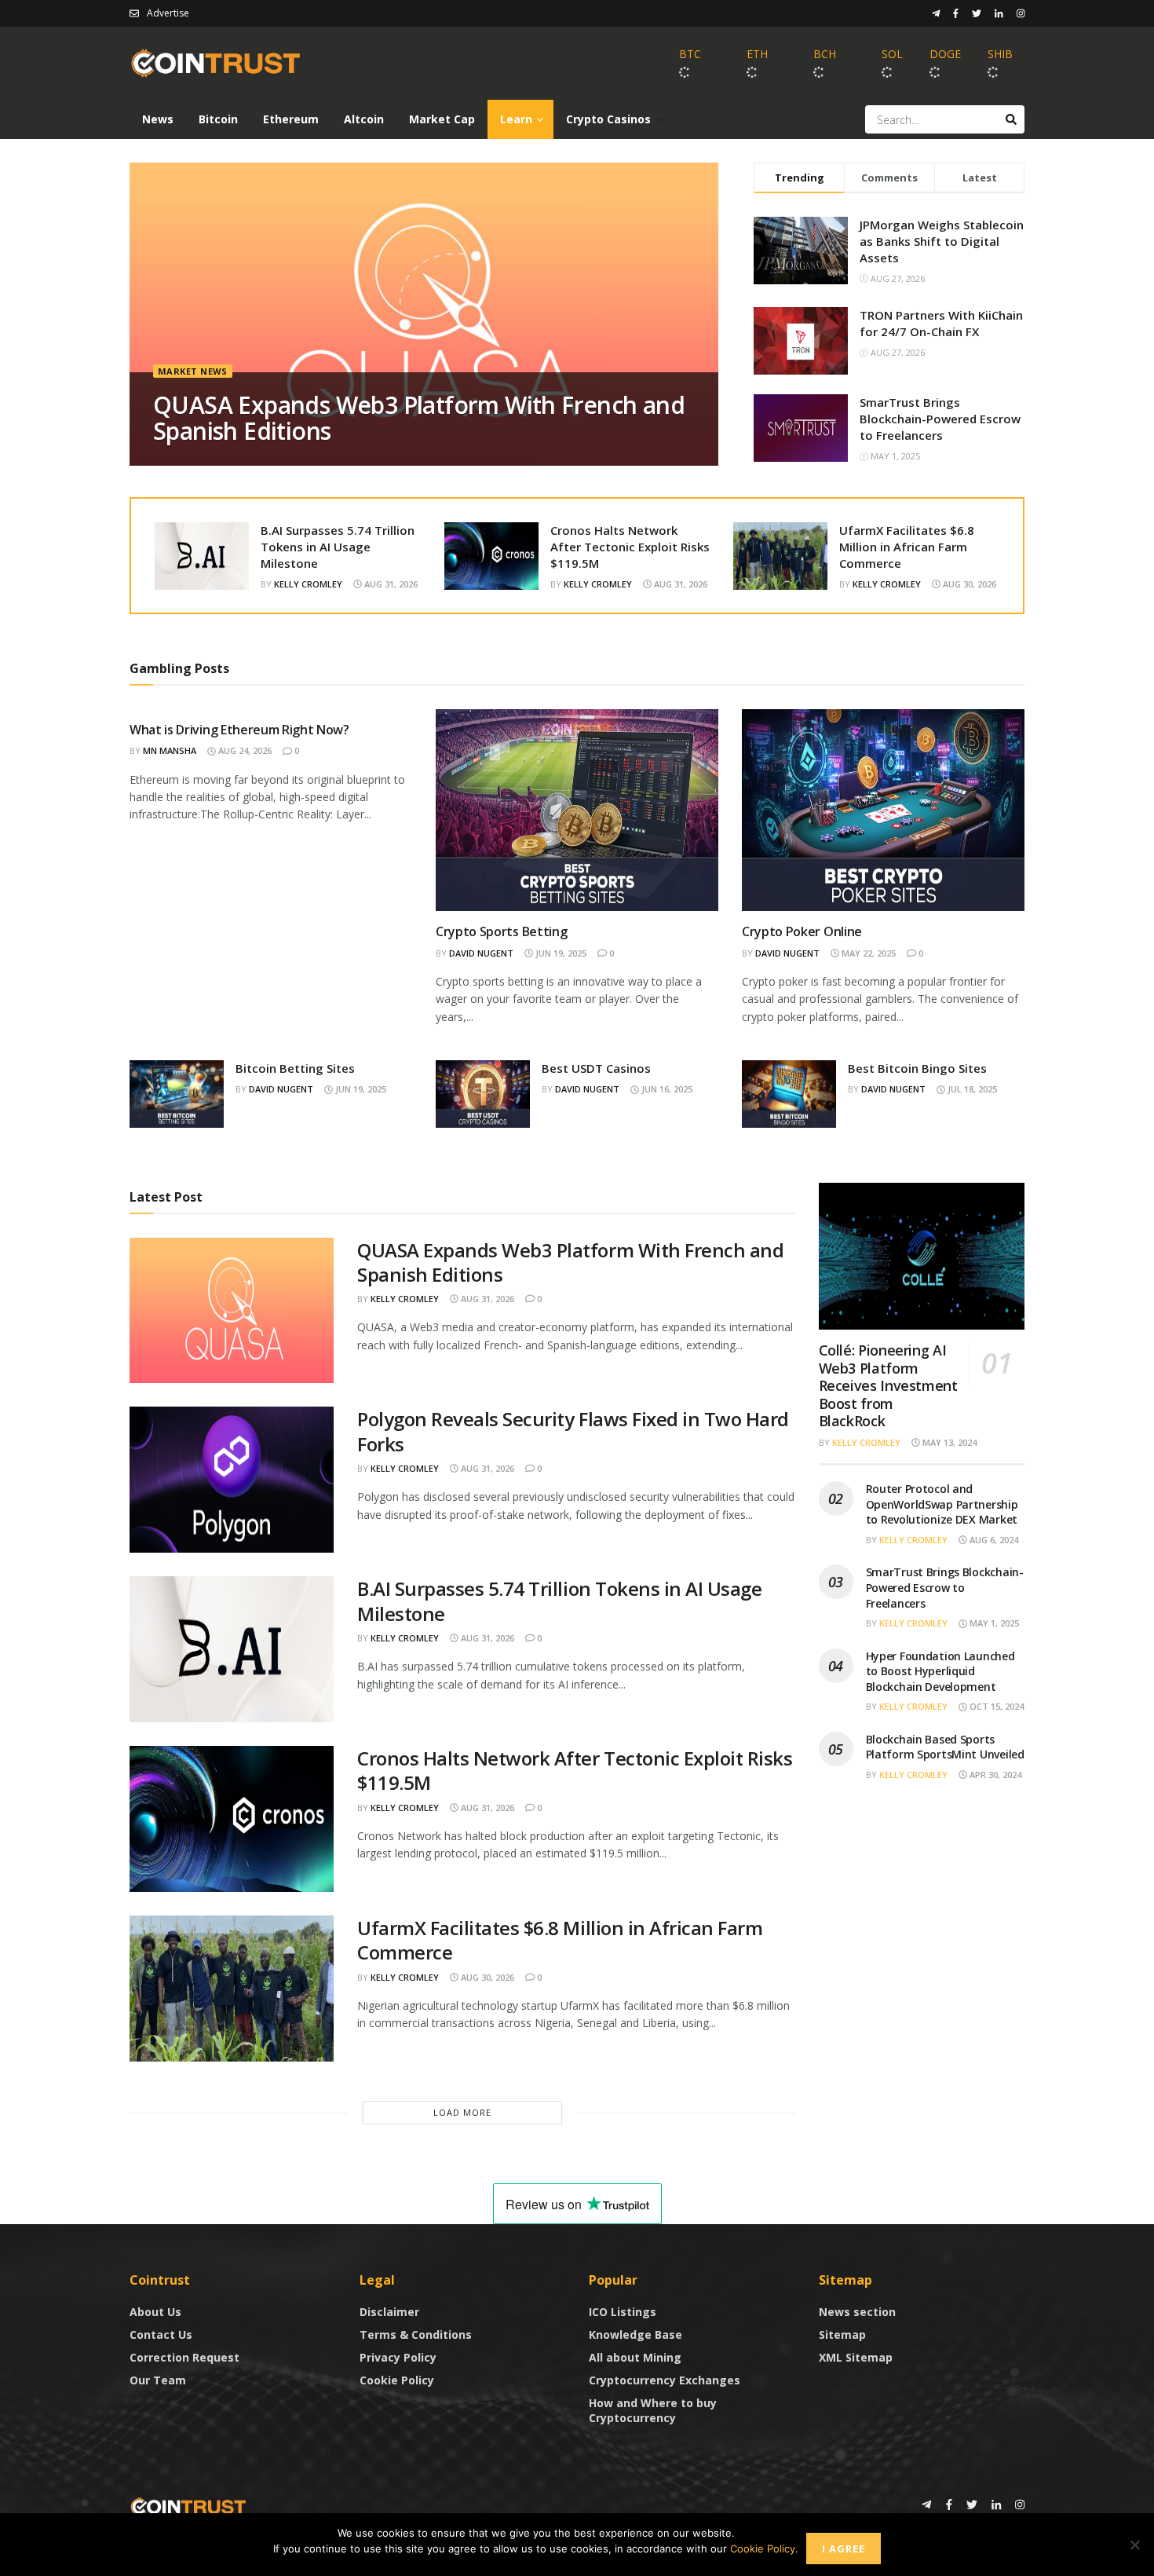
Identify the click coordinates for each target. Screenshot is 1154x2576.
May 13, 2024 (948, 1442)
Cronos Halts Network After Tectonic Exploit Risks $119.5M (630, 547)
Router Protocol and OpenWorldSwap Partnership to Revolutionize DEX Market (942, 1504)
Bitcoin (218, 119)
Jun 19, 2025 (560, 953)
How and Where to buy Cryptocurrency (653, 2410)
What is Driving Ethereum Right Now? (239, 730)
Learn (516, 119)
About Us (155, 2312)
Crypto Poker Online (802, 931)
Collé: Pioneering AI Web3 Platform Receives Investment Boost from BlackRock (888, 1385)
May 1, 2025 (993, 1623)
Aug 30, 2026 (968, 584)
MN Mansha (170, 750)
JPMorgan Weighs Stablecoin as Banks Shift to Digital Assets (942, 241)
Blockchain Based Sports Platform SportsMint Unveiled (945, 1747)
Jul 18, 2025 (971, 1089)
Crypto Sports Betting (501, 931)
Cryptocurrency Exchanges (665, 2380)
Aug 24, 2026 (244, 750)
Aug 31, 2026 (390, 584)
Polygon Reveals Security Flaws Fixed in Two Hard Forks (573, 1431)
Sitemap (842, 2334)
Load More (462, 2112)
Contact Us (161, 2334)
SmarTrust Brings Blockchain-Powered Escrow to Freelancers (940, 419)
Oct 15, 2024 (995, 1706)
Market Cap (442, 119)
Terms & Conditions (416, 2334)
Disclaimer (389, 2312)
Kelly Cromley (308, 584)
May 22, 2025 (867, 953)
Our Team (158, 2380)
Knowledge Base (635, 2334)
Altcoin (364, 119)
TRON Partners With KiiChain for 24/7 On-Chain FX (941, 323)
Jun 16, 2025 (666, 1089)
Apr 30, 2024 (994, 1775)
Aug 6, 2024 (993, 1540)
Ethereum (291, 119)
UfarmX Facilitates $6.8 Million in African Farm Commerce (907, 547)
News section (857, 2312)
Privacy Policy (398, 2357)
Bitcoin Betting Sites (295, 1068)
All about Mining (635, 2357)
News (158, 119)
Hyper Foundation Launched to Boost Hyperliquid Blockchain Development (940, 1671)
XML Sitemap (856, 2357)
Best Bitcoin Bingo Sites (917, 1068)
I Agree (844, 2549)
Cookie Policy (397, 2380)
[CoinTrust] (188, 2506)
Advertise (168, 13)
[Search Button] (1011, 119)
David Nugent (481, 953)
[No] (1134, 2545)
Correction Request (184, 2357)
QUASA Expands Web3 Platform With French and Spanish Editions (419, 418)
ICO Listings (623, 2312)
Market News (193, 371)
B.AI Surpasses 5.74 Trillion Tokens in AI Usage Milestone (338, 547)
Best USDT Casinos (596, 1068)
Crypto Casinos (608, 119)
